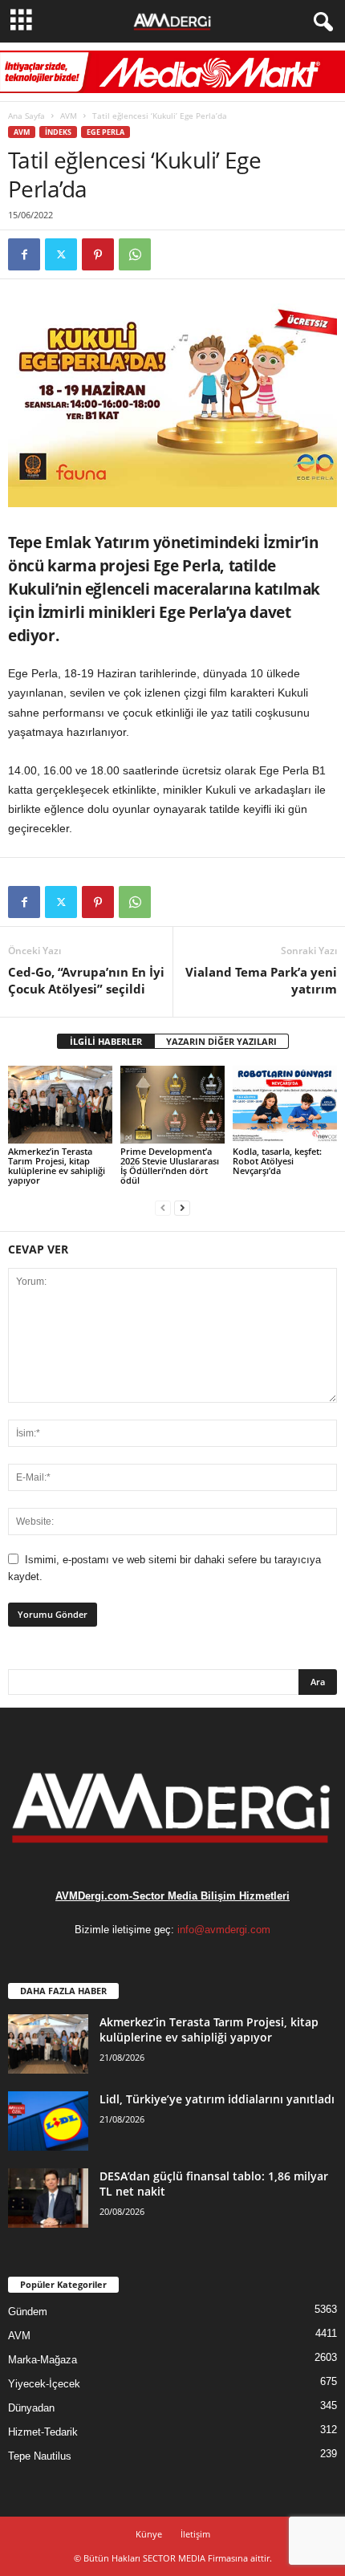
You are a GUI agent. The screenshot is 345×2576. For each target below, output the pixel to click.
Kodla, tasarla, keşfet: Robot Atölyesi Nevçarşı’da (277, 1161)
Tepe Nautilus (40, 2456)
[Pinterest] (98, 254)
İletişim (195, 2534)
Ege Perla (106, 132)
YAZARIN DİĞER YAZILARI (221, 1041)
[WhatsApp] (135, 254)
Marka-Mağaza (43, 2360)
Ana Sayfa (26, 116)
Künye (149, 2534)
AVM (69, 116)
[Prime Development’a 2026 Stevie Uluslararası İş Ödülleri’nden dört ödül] (172, 1105)
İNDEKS (58, 132)
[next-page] (182, 1207)
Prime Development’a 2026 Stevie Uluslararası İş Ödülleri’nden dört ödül (170, 1166)
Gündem (28, 2312)
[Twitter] (61, 254)
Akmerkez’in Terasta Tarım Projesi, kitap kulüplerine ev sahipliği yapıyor (57, 1166)
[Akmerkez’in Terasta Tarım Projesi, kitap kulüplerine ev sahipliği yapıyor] (60, 1105)
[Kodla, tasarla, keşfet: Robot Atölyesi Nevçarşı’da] (285, 1105)
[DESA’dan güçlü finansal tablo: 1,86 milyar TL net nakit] (48, 2198)
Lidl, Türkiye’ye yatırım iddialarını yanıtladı (217, 2099)
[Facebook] (24, 254)
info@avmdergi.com (224, 1930)
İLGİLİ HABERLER (106, 1041)
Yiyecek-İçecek (44, 2384)
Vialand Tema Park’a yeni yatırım (261, 980)
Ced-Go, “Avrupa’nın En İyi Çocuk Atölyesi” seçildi (86, 980)
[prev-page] (163, 1207)
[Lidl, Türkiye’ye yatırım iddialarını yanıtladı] (48, 2121)
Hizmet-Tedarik (43, 2432)
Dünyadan (31, 2408)
